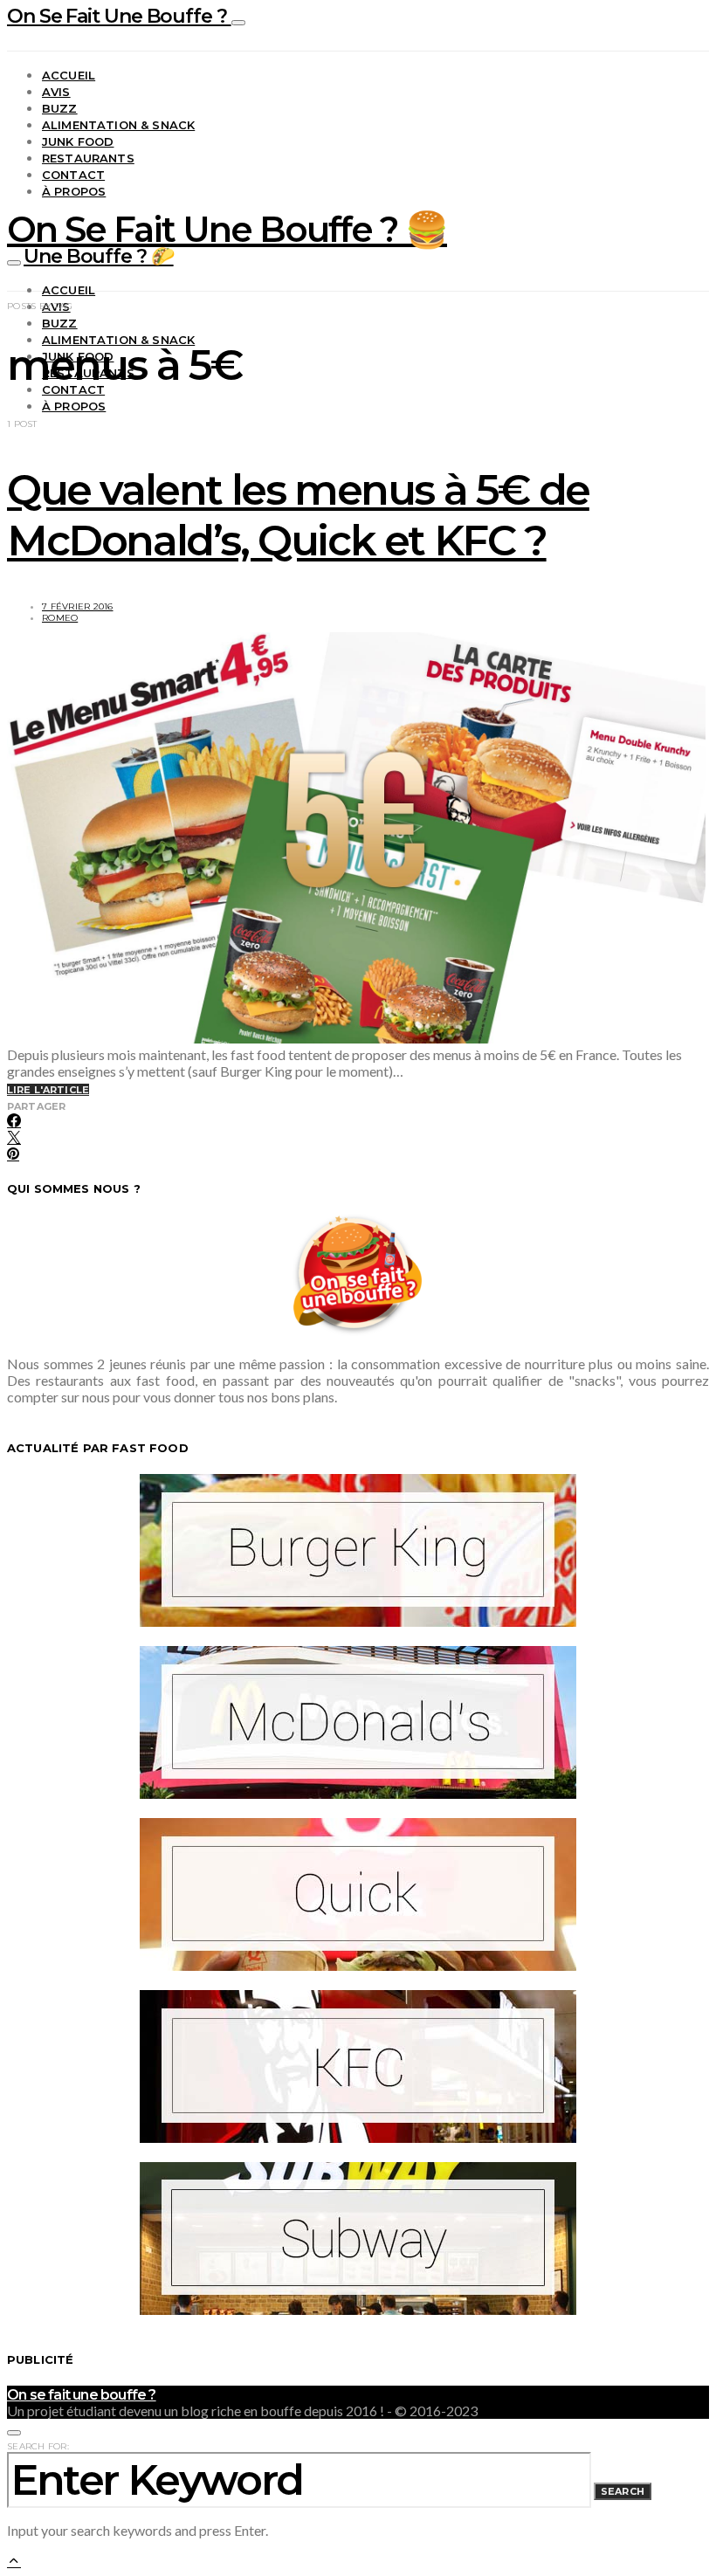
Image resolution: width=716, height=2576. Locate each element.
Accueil (69, 75)
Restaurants (88, 158)
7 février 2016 (78, 606)
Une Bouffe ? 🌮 (99, 256)
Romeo (60, 618)
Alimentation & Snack (118, 125)
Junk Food (78, 141)
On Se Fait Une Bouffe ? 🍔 (227, 229)
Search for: (38, 2446)
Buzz (60, 108)
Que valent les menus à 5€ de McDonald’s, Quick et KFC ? (298, 515)
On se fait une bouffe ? (82, 2395)
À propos (74, 191)
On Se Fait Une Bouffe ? (119, 16)
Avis (56, 92)
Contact (73, 175)
